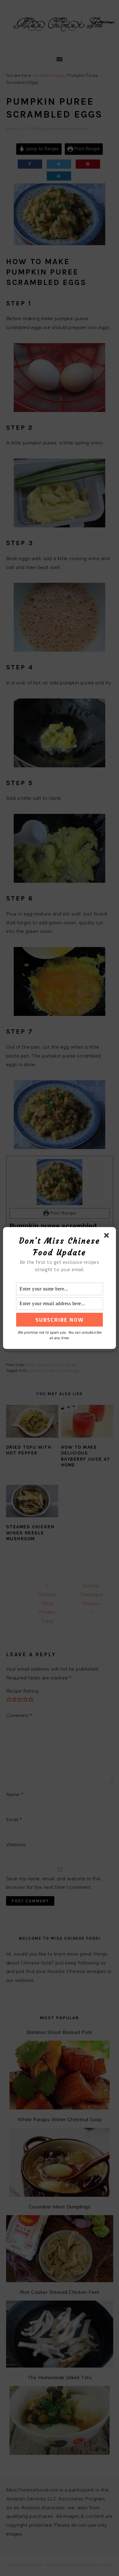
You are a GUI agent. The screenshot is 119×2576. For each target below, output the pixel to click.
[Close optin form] (108, 1237)
